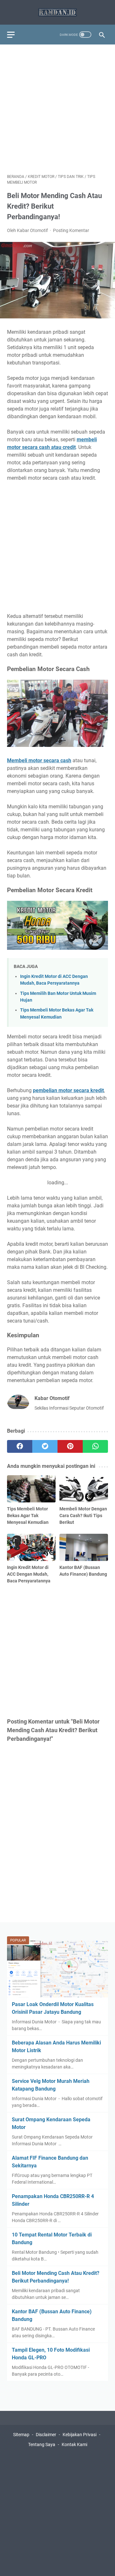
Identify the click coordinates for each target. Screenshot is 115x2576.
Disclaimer (46, 2435)
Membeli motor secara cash (39, 760)
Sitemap (21, 2435)
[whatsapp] (95, 1446)
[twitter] (45, 1446)
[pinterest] (70, 1446)
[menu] (15, 35)
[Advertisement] (57, 109)
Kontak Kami (74, 2444)
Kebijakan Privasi (80, 2435)
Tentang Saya (42, 2444)
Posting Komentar (71, 230)
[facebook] (20, 1446)
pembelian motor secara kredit (68, 1090)
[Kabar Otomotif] (57, 12)
